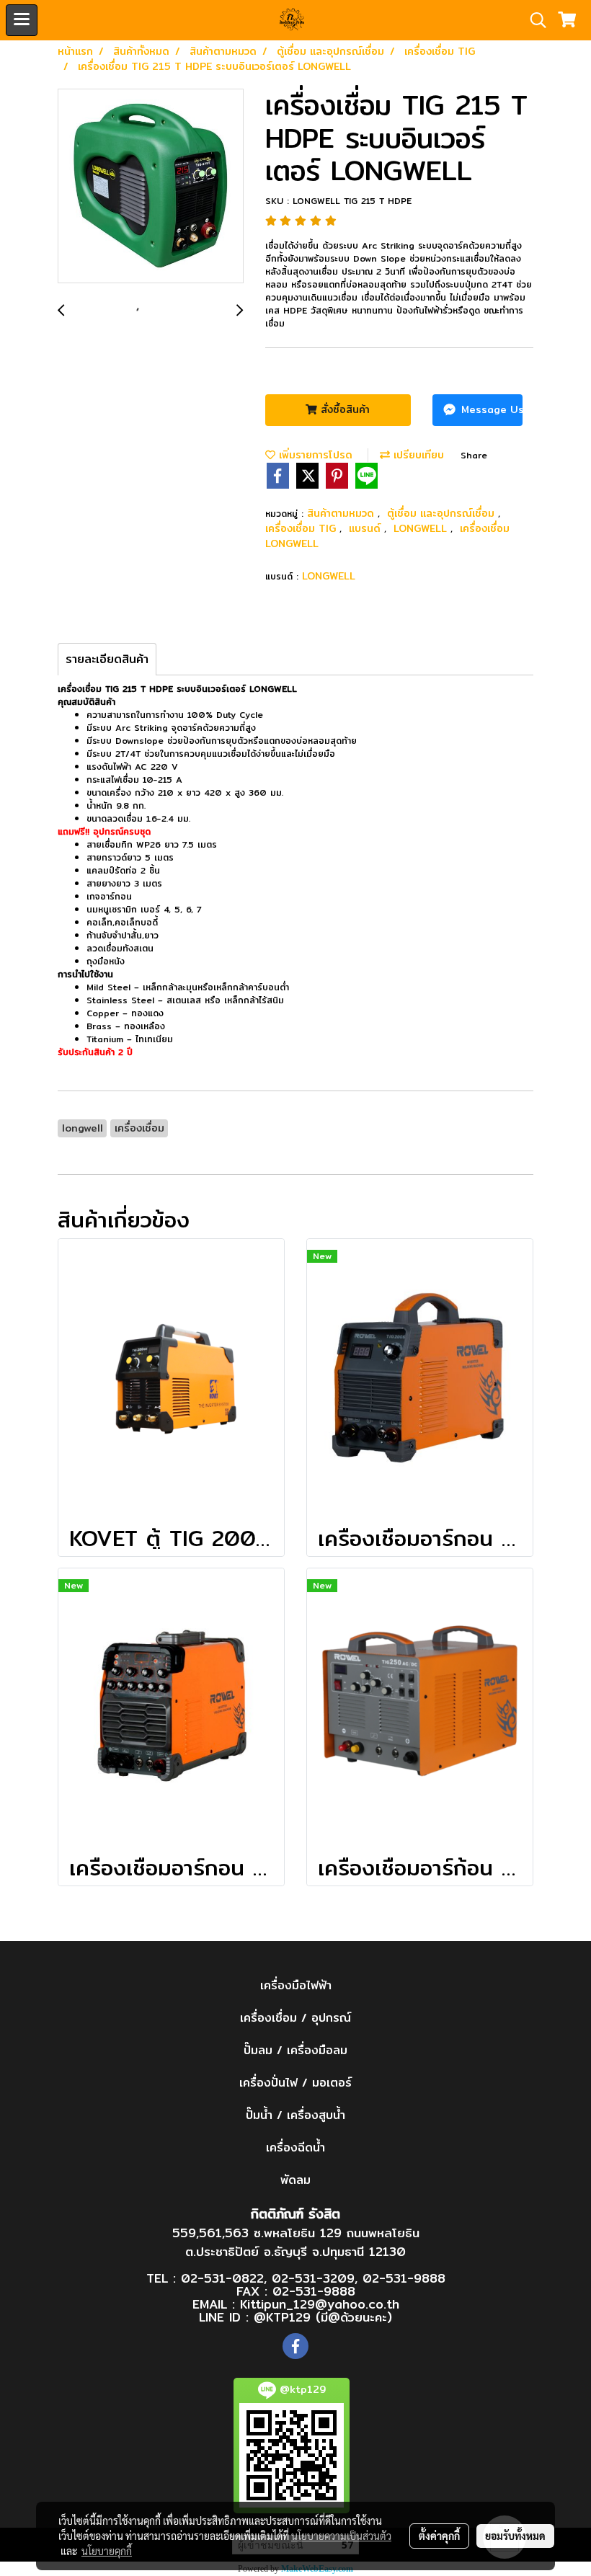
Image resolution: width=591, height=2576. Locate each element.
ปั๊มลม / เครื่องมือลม (295, 2050)
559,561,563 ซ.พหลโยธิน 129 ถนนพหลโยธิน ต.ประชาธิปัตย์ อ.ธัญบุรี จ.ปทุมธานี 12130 (296, 2242)
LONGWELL (422, 528)
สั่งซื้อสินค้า (343, 409)
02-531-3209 (313, 2278)
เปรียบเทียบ (417, 455)
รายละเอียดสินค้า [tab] (107, 659)
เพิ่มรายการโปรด (314, 455)
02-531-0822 (222, 2278)
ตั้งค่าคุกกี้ (439, 2536)
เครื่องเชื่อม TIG (302, 528)
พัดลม (295, 2180)
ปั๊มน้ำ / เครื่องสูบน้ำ (295, 2115)
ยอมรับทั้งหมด (515, 2536)
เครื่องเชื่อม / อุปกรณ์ (295, 2018)
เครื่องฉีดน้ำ (295, 2148)
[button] (533, 20)
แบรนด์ (366, 528)
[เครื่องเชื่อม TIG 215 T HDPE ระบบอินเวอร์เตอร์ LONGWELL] (151, 187)
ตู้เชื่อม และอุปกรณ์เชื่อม (443, 513)
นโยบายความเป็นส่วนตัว (341, 2536)
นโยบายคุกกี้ (107, 2551)
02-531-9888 (404, 2278)
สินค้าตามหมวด (342, 513)
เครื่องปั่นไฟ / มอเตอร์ (295, 2083)
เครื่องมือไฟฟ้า (296, 1985)
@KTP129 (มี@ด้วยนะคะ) (323, 2317)
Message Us (490, 409)
